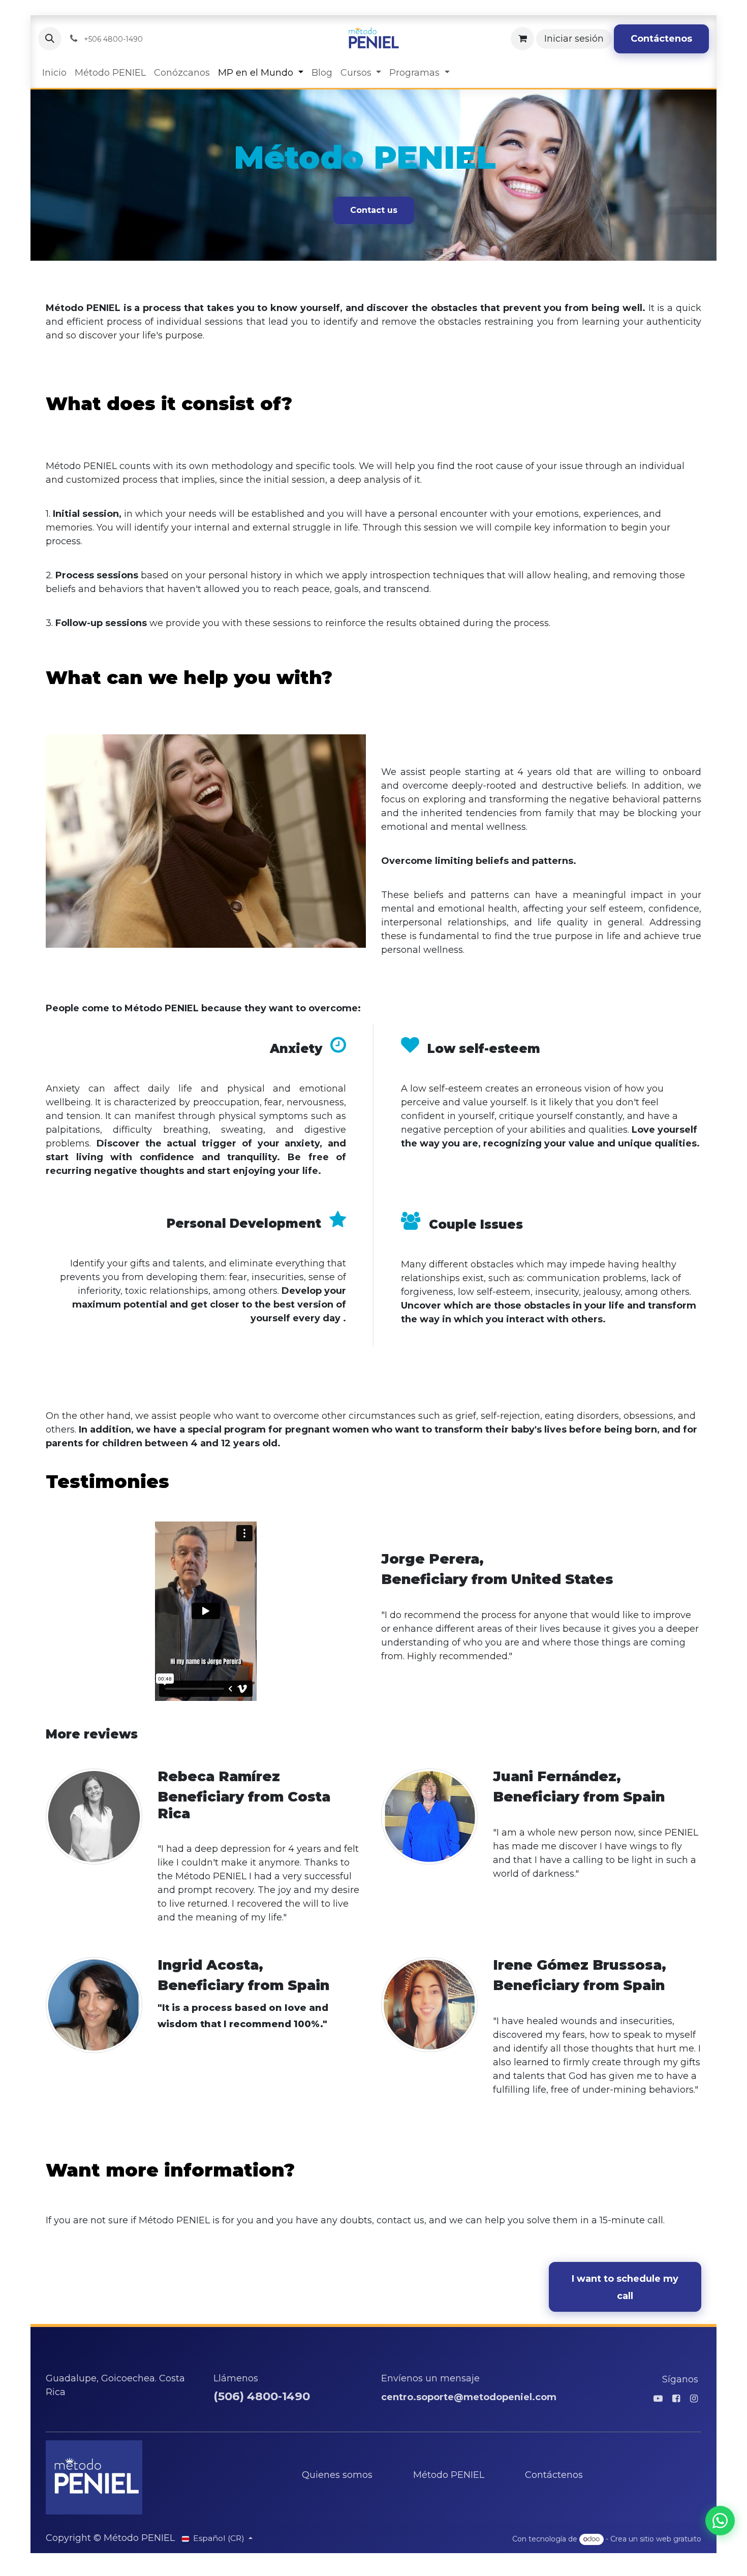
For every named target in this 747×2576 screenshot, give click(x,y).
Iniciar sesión (574, 39)
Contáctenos (661, 39)
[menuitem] (54, 73)
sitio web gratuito (671, 2539)
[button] (50, 39)
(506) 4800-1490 (262, 2396)
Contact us (374, 210)
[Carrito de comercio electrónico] (522, 39)
